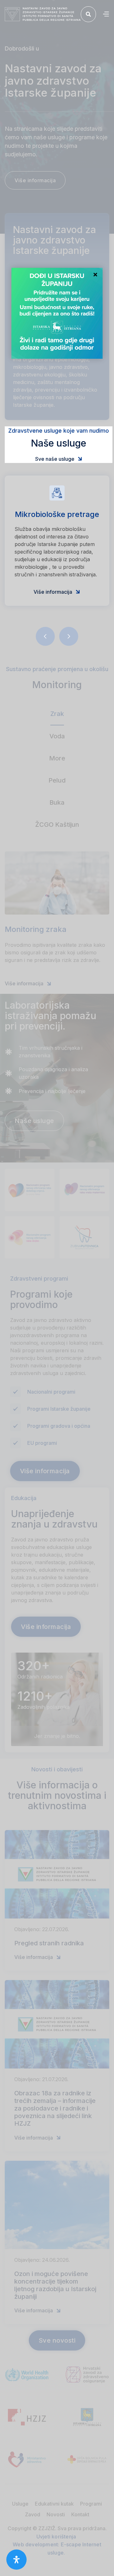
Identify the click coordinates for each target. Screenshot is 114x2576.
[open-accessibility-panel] (16, 2560)
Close (95, 275)
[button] (106, 14)
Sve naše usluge (59, 459)
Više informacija (57, 592)
